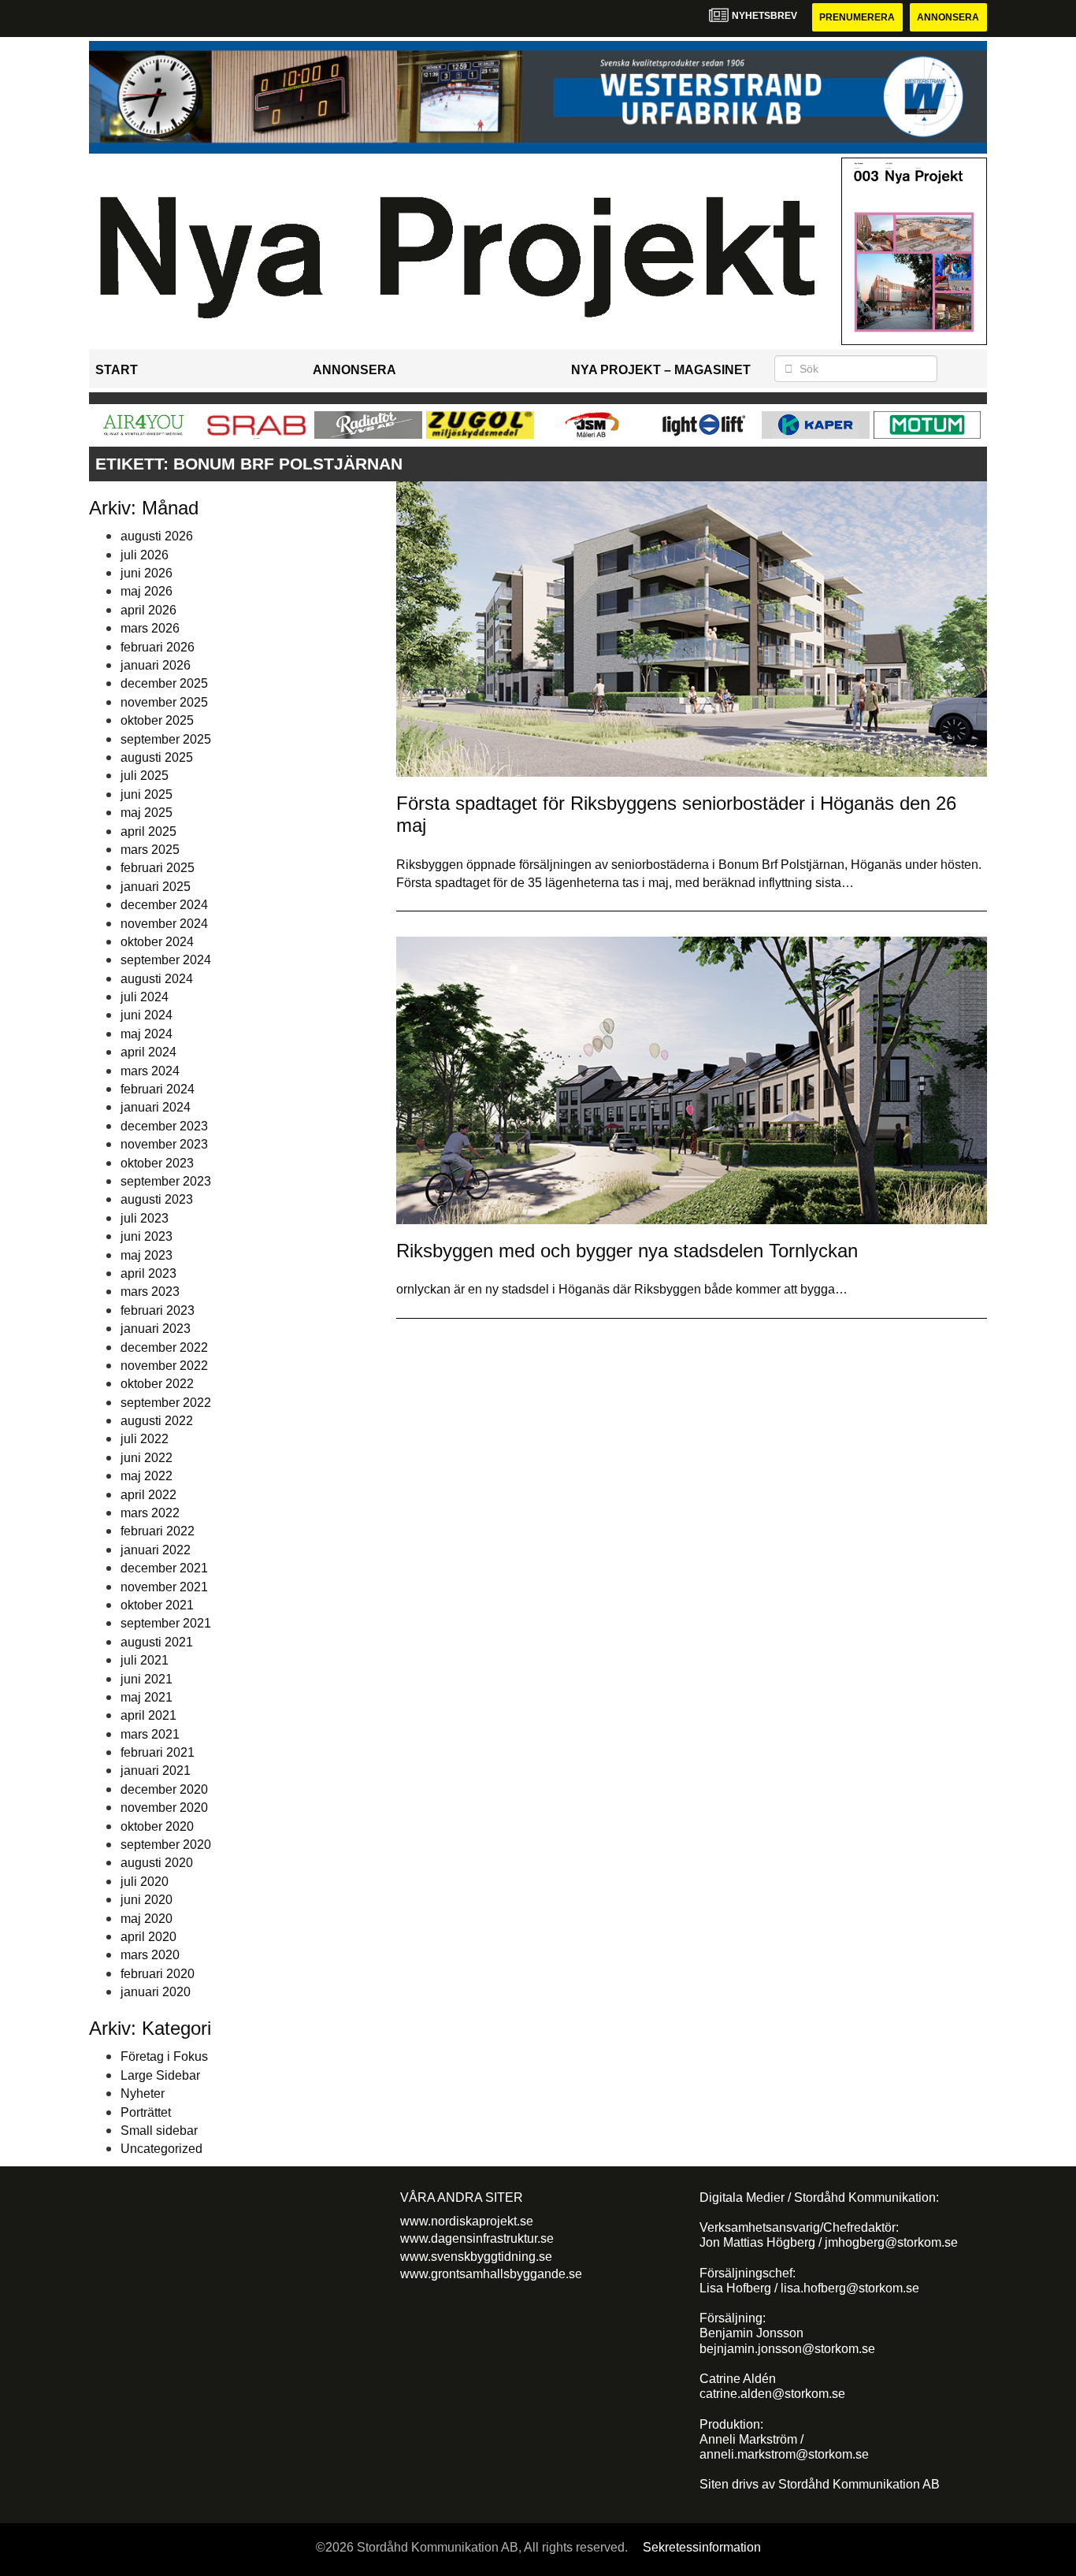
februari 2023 (158, 1310)
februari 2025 (158, 868)
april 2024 (148, 1052)
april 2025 (148, 831)
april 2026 (148, 610)
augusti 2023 (157, 1199)
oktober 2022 (157, 1384)
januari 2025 (156, 887)
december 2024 (164, 905)
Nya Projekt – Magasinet (661, 370)
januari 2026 (156, 665)
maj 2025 (147, 813)
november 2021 (164, 1587)
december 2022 (164, 1347)
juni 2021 (147, 1679)
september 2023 (166, 1181)
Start (117, 370)
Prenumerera (857, 17)
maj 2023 (147, 1255)
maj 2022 (147, 1476)
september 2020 (166, 1845)
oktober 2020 (157, 1826)
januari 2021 (156, 1771)
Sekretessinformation (702, 2547)
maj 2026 (147, 591)
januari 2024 (156, 1107)
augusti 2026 (157, 536)
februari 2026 (158, 647)
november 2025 (164, 702)
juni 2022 (147, 1458)
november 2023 (164, 1144)
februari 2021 (158, 1752)
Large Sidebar (160, 2075)
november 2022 (164, 1366)
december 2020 (164, 1789)
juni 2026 (147, 573)
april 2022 (148, 1495)
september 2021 (166, 1623)
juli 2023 (145, 1218)
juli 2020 (145, 1882)
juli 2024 (145, 997)
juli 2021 (145, 1660)
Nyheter (143, 2093)
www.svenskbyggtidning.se (476, 2257)
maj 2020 (147, 1919)
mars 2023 (150, 1292)
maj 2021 (147, 1697)
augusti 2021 (157, 1642)
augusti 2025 (157, 757)
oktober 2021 (157, 1605)
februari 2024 (158, 1089)
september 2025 (166, 739)
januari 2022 (156, 1550)
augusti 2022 (157, 1421)
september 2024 (166, 960)
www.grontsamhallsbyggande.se (491, 2274)
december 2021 (164, 1568)
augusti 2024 (157, 979)
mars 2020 (150, 1955)
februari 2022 (158, 1531)
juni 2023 (147, 1236)
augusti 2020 (157, 1863)
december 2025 (164, 683)
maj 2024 (147, 1034)
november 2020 (164, 1808)
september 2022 (166, 1403)
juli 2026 (145, 555)
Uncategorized (161, 2149)
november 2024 (164, 924)
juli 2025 (145, 776)
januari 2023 (156, 1329)
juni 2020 (147, 1900)
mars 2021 (150, 1734)
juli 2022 (145, 1439)
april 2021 (148, 1715)
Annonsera (948, 17)
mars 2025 (150, 850)
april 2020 (148, 1937)
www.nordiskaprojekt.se (467, 2221)
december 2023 (164, 1126)
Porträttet (146, 2112)
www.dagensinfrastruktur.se (477, 2238)
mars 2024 (150, 1071)
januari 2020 (156, 1992)
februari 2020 (158, 1974)
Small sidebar (159, 2131)
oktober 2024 (157, 942)
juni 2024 (147, 1015)
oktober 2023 (157, 1163)
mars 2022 (150, 1513)
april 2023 (148, 1273)
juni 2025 (147, 794)
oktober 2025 (157, 720)
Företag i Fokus (164, 2056)
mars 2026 (150, 628)
